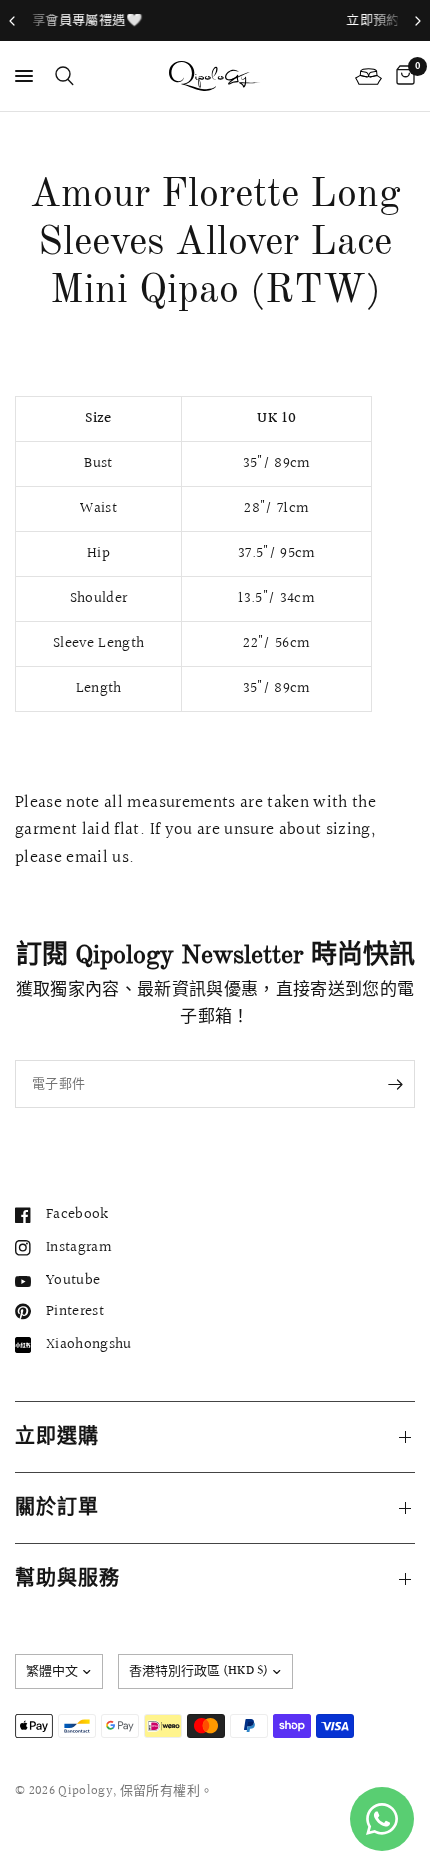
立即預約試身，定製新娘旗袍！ (277, 20)
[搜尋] (61, 76)
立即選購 (57, 1437)
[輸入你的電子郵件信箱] (395, 1084)
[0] (402, 76)
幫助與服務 (67, 1579)
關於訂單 (57, 1508)
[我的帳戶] (368, 76)
